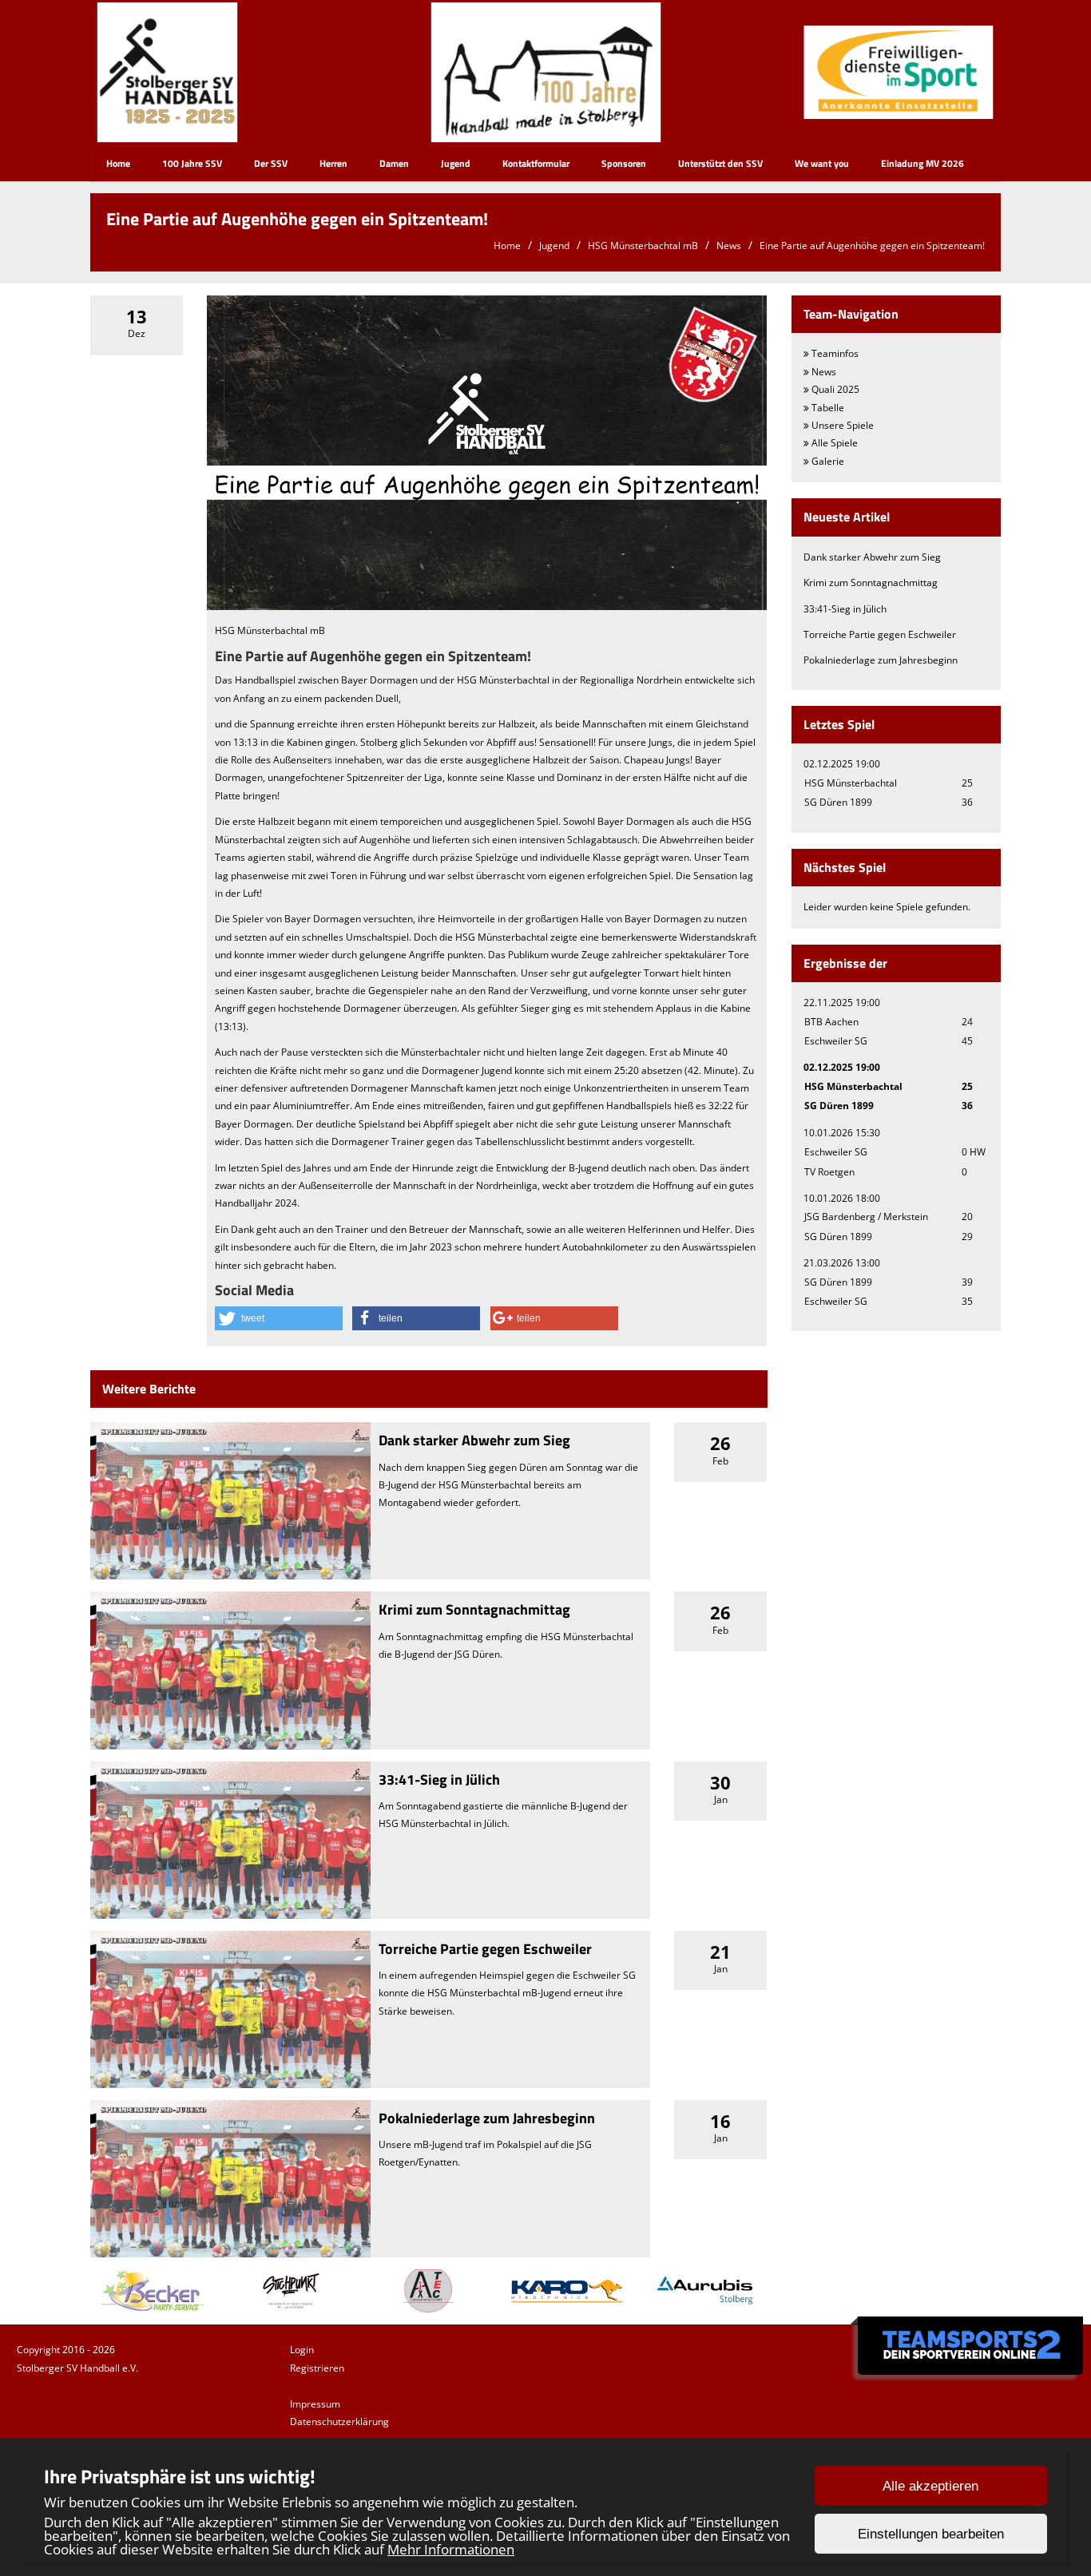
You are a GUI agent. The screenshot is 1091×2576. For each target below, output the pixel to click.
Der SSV (271, 163)
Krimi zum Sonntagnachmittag (474, 1609)
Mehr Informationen (451, 2549)
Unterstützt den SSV (720, 163)
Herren (333, 163)
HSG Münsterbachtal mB (643, 246)
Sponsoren (624, 163)
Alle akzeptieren (930, 2486)
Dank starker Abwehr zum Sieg (474, 1440)
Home (118, 163)
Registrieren (317, 2368)
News (729, 246)
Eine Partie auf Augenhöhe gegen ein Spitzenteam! (872, 246)
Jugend (456, 163)
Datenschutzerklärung (339, 2421)
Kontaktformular (536, 163)
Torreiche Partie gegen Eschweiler (485, 1949)
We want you (822, 163)
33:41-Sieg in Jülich (439, 1779)
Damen (394, 163)
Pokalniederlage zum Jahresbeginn (487, 2118)
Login (302, 2350)
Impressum (315, 2404)
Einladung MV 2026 (922, 163)
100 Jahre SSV (192, 163)
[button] (279, 1318)
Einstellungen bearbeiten (931, 2534)
